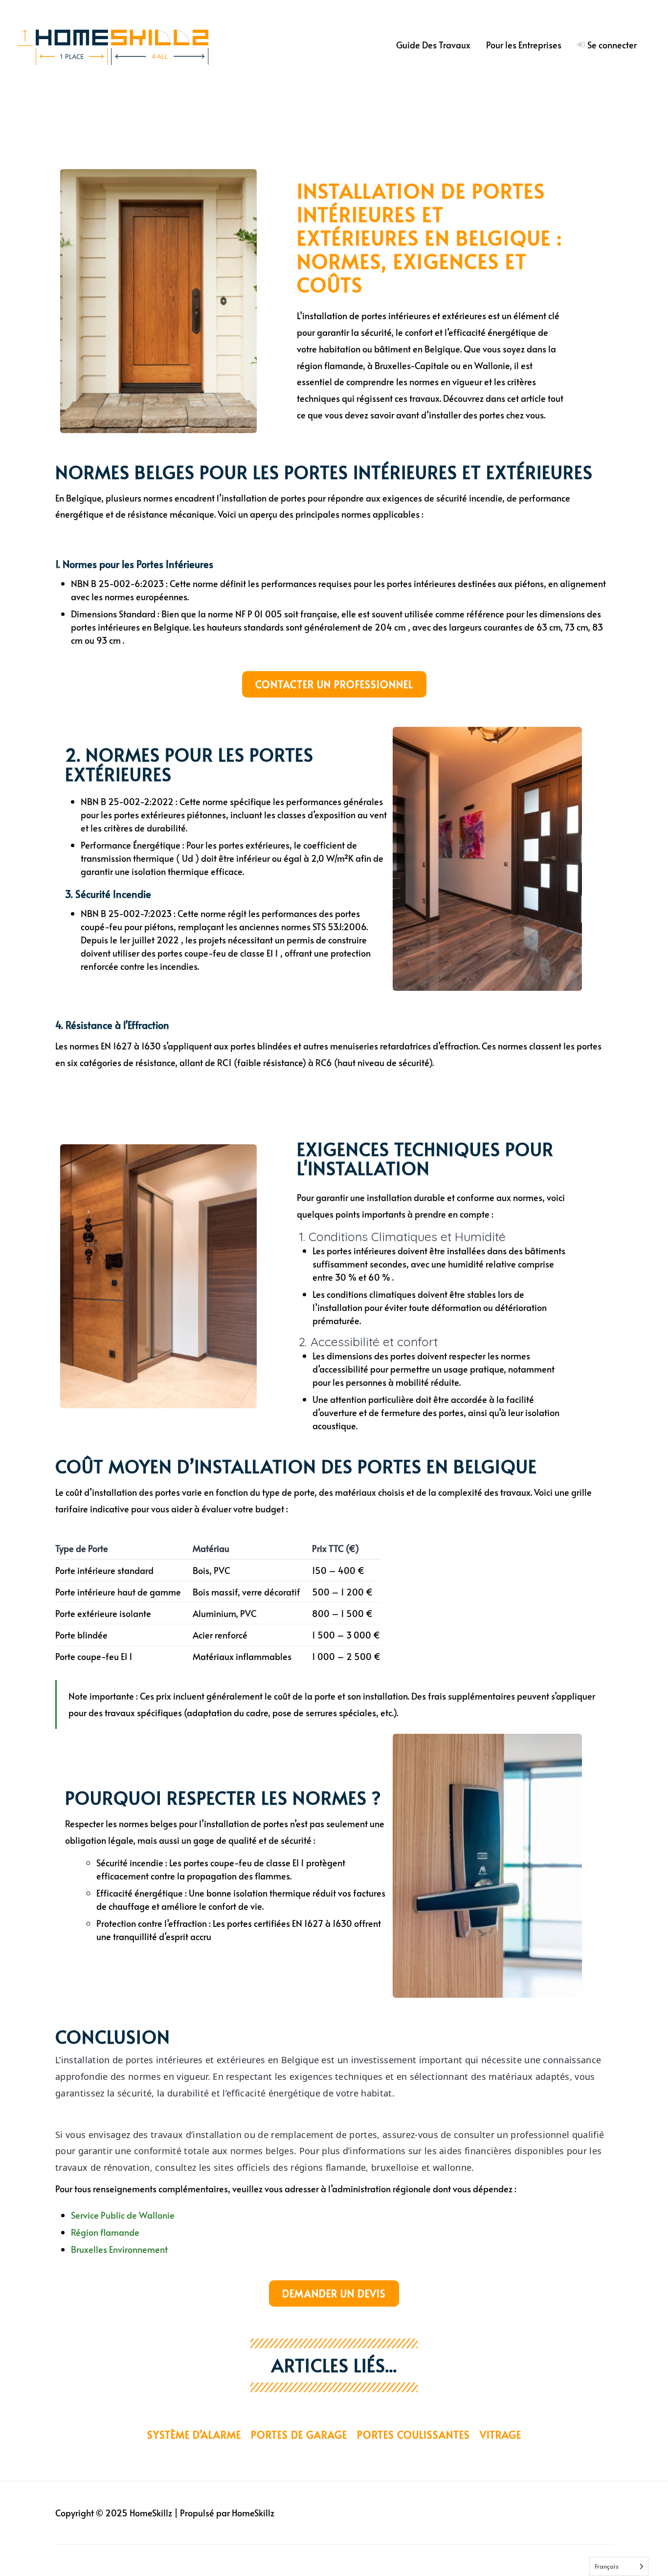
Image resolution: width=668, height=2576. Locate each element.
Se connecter (612, 45)
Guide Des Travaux (433, 45)
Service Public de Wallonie (123, 2215)
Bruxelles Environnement (119, 2249)
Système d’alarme (194, 2435)
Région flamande (105, 2232)
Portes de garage (299, 2435)
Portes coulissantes (413, 2435)
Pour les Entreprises (524, 45)
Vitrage (501, 2435)
